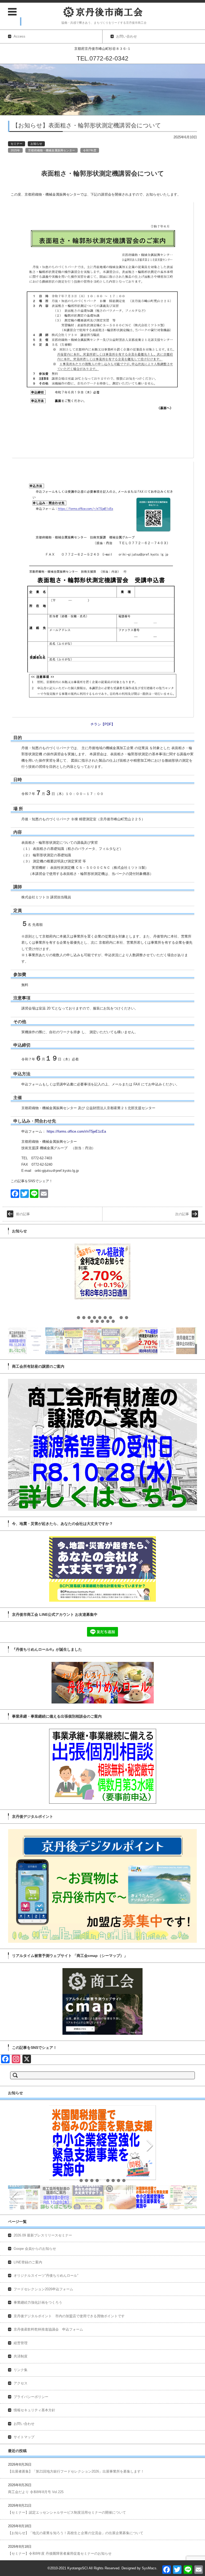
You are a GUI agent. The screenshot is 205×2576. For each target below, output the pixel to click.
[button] (78, 1318)
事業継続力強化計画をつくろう (38, 2302)
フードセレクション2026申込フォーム (43, 2289)
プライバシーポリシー (31, 2397)
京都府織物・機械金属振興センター (52, 150)
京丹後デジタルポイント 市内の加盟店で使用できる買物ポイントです (69, 2316)
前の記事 (23, 1214)
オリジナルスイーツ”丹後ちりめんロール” (46, 2276)
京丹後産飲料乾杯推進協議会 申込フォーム (48, 2329)
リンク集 (21, 2370)
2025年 (15, 150)
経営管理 (21, 2343)
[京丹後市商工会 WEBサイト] (103, 12)
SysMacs (149, 2568)
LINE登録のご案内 (28, 2262)
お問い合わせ (24, 2424)
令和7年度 (90, 150)
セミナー (17, 144)
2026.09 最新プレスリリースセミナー (43, 2235)
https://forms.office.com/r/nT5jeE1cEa (76, 1131)
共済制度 (21, 2356)
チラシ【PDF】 (103, 724)
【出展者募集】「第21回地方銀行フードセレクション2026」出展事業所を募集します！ (76, 2471)
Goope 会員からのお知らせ (35, 2249)
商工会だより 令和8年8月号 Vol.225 (36, 2492)
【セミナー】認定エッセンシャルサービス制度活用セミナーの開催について (67, 2512)
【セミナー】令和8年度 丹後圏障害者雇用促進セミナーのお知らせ (60, 2553)
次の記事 (182, 1214)
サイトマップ (24, 2437)
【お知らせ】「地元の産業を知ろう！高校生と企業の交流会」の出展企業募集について (76, 2533)
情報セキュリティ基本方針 (34, 2410)
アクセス (21, 2383)
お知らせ (36, 144)
